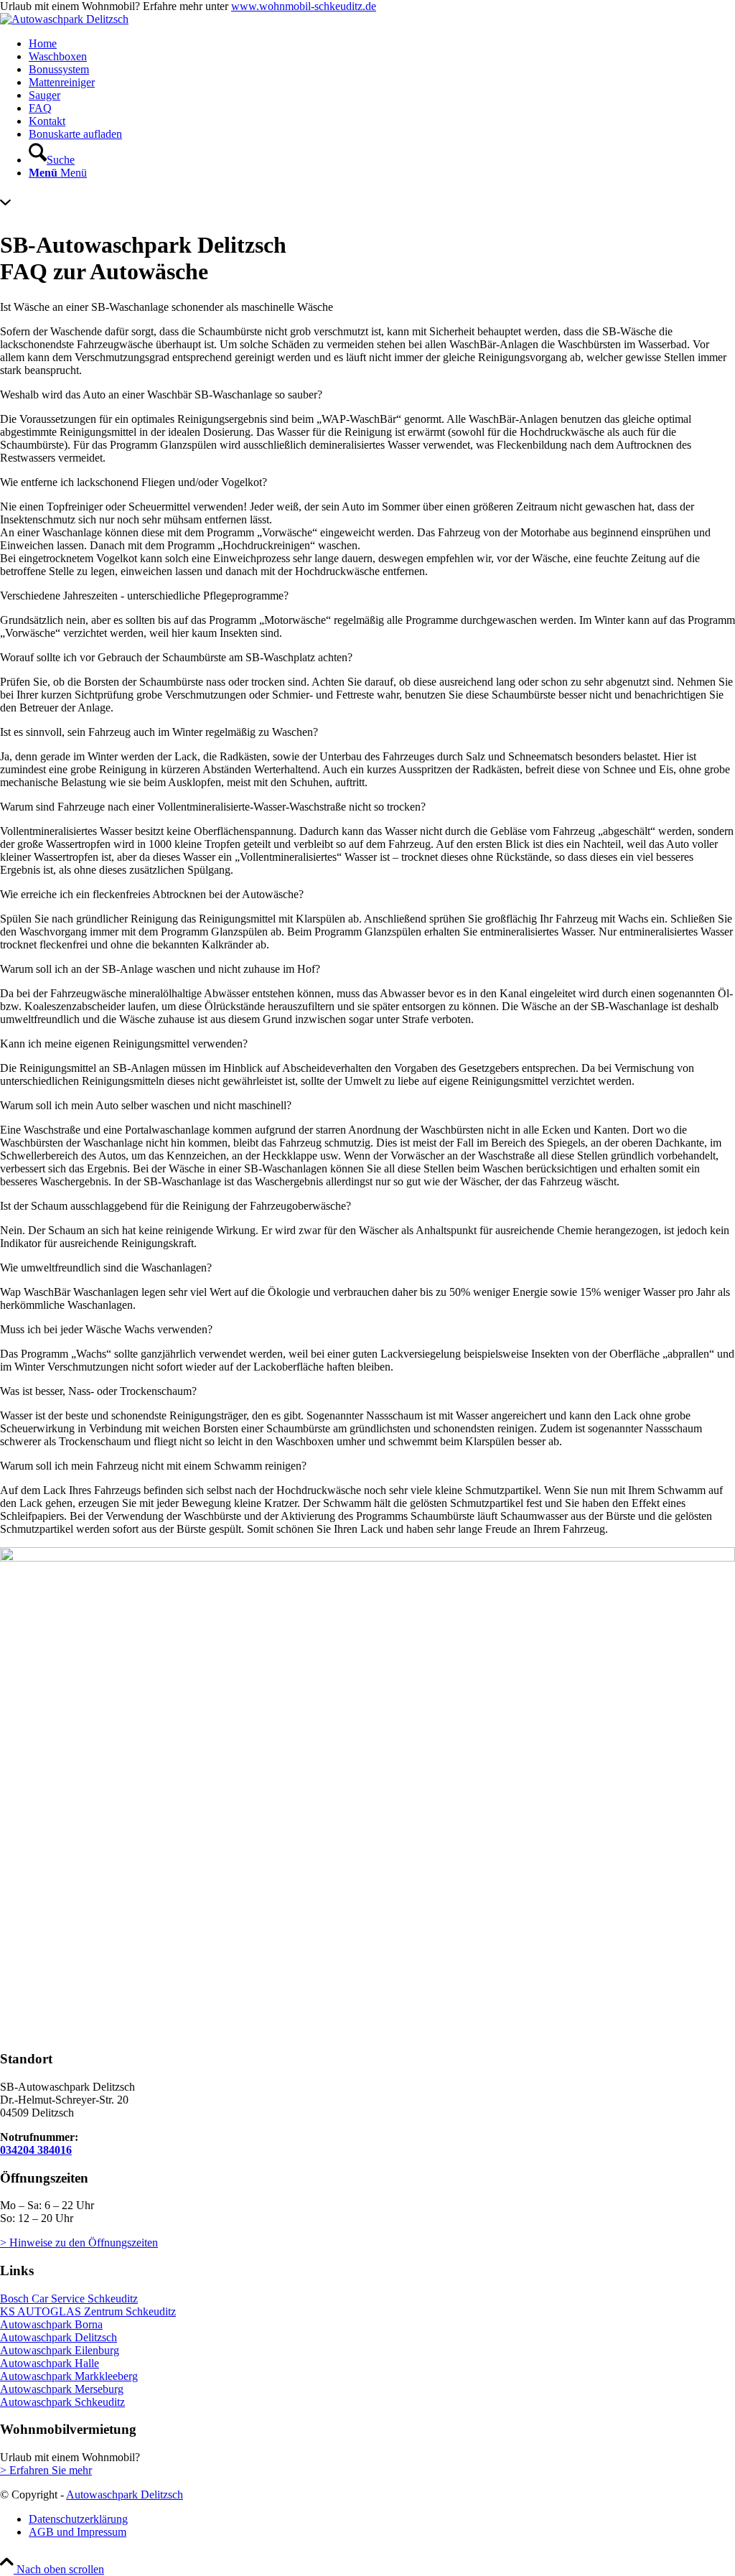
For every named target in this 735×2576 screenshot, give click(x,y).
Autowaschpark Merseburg (62, 2389)
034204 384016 (36, 2150)
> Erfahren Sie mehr (46, 2470)
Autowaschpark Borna (51, 2324)
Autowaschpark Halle (50, 2363)
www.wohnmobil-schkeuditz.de (304, 6)
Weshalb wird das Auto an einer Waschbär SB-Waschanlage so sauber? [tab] (161, 395)
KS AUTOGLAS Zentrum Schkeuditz (88, 2311)
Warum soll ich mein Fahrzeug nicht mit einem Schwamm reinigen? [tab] (153, 1466)
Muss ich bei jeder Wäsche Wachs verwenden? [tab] (106, 1329)
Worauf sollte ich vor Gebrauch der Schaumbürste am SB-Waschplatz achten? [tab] (176, 657)
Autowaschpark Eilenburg (60, 2350)
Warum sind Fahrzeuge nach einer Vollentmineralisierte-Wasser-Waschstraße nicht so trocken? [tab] (213, 807)
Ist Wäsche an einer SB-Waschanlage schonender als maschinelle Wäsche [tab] (167, 307)
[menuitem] (382, 44)
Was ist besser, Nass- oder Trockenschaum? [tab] (98, 1391)
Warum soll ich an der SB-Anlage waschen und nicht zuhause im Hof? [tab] (160, 969)
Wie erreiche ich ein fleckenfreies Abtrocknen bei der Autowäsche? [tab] (152, 894)
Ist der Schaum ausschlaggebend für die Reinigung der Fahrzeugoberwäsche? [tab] (175, 1206)
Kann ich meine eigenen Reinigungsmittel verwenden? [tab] (124, 1044)
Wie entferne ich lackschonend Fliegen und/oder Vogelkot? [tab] (134, 482)
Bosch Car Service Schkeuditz (69, 2299)
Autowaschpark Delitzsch (58, 2337)
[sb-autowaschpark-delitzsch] (64, 19)
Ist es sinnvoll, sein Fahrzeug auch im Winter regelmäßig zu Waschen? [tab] (159, 732)
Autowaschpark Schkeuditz (62, 2402)
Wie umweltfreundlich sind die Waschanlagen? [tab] (106, 1268)
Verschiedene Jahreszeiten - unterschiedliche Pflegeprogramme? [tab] (144, 596)
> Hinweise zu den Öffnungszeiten (79, 2243)
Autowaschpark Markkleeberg (69, 2376)
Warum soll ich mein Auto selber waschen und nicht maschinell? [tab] (146, 1105)
